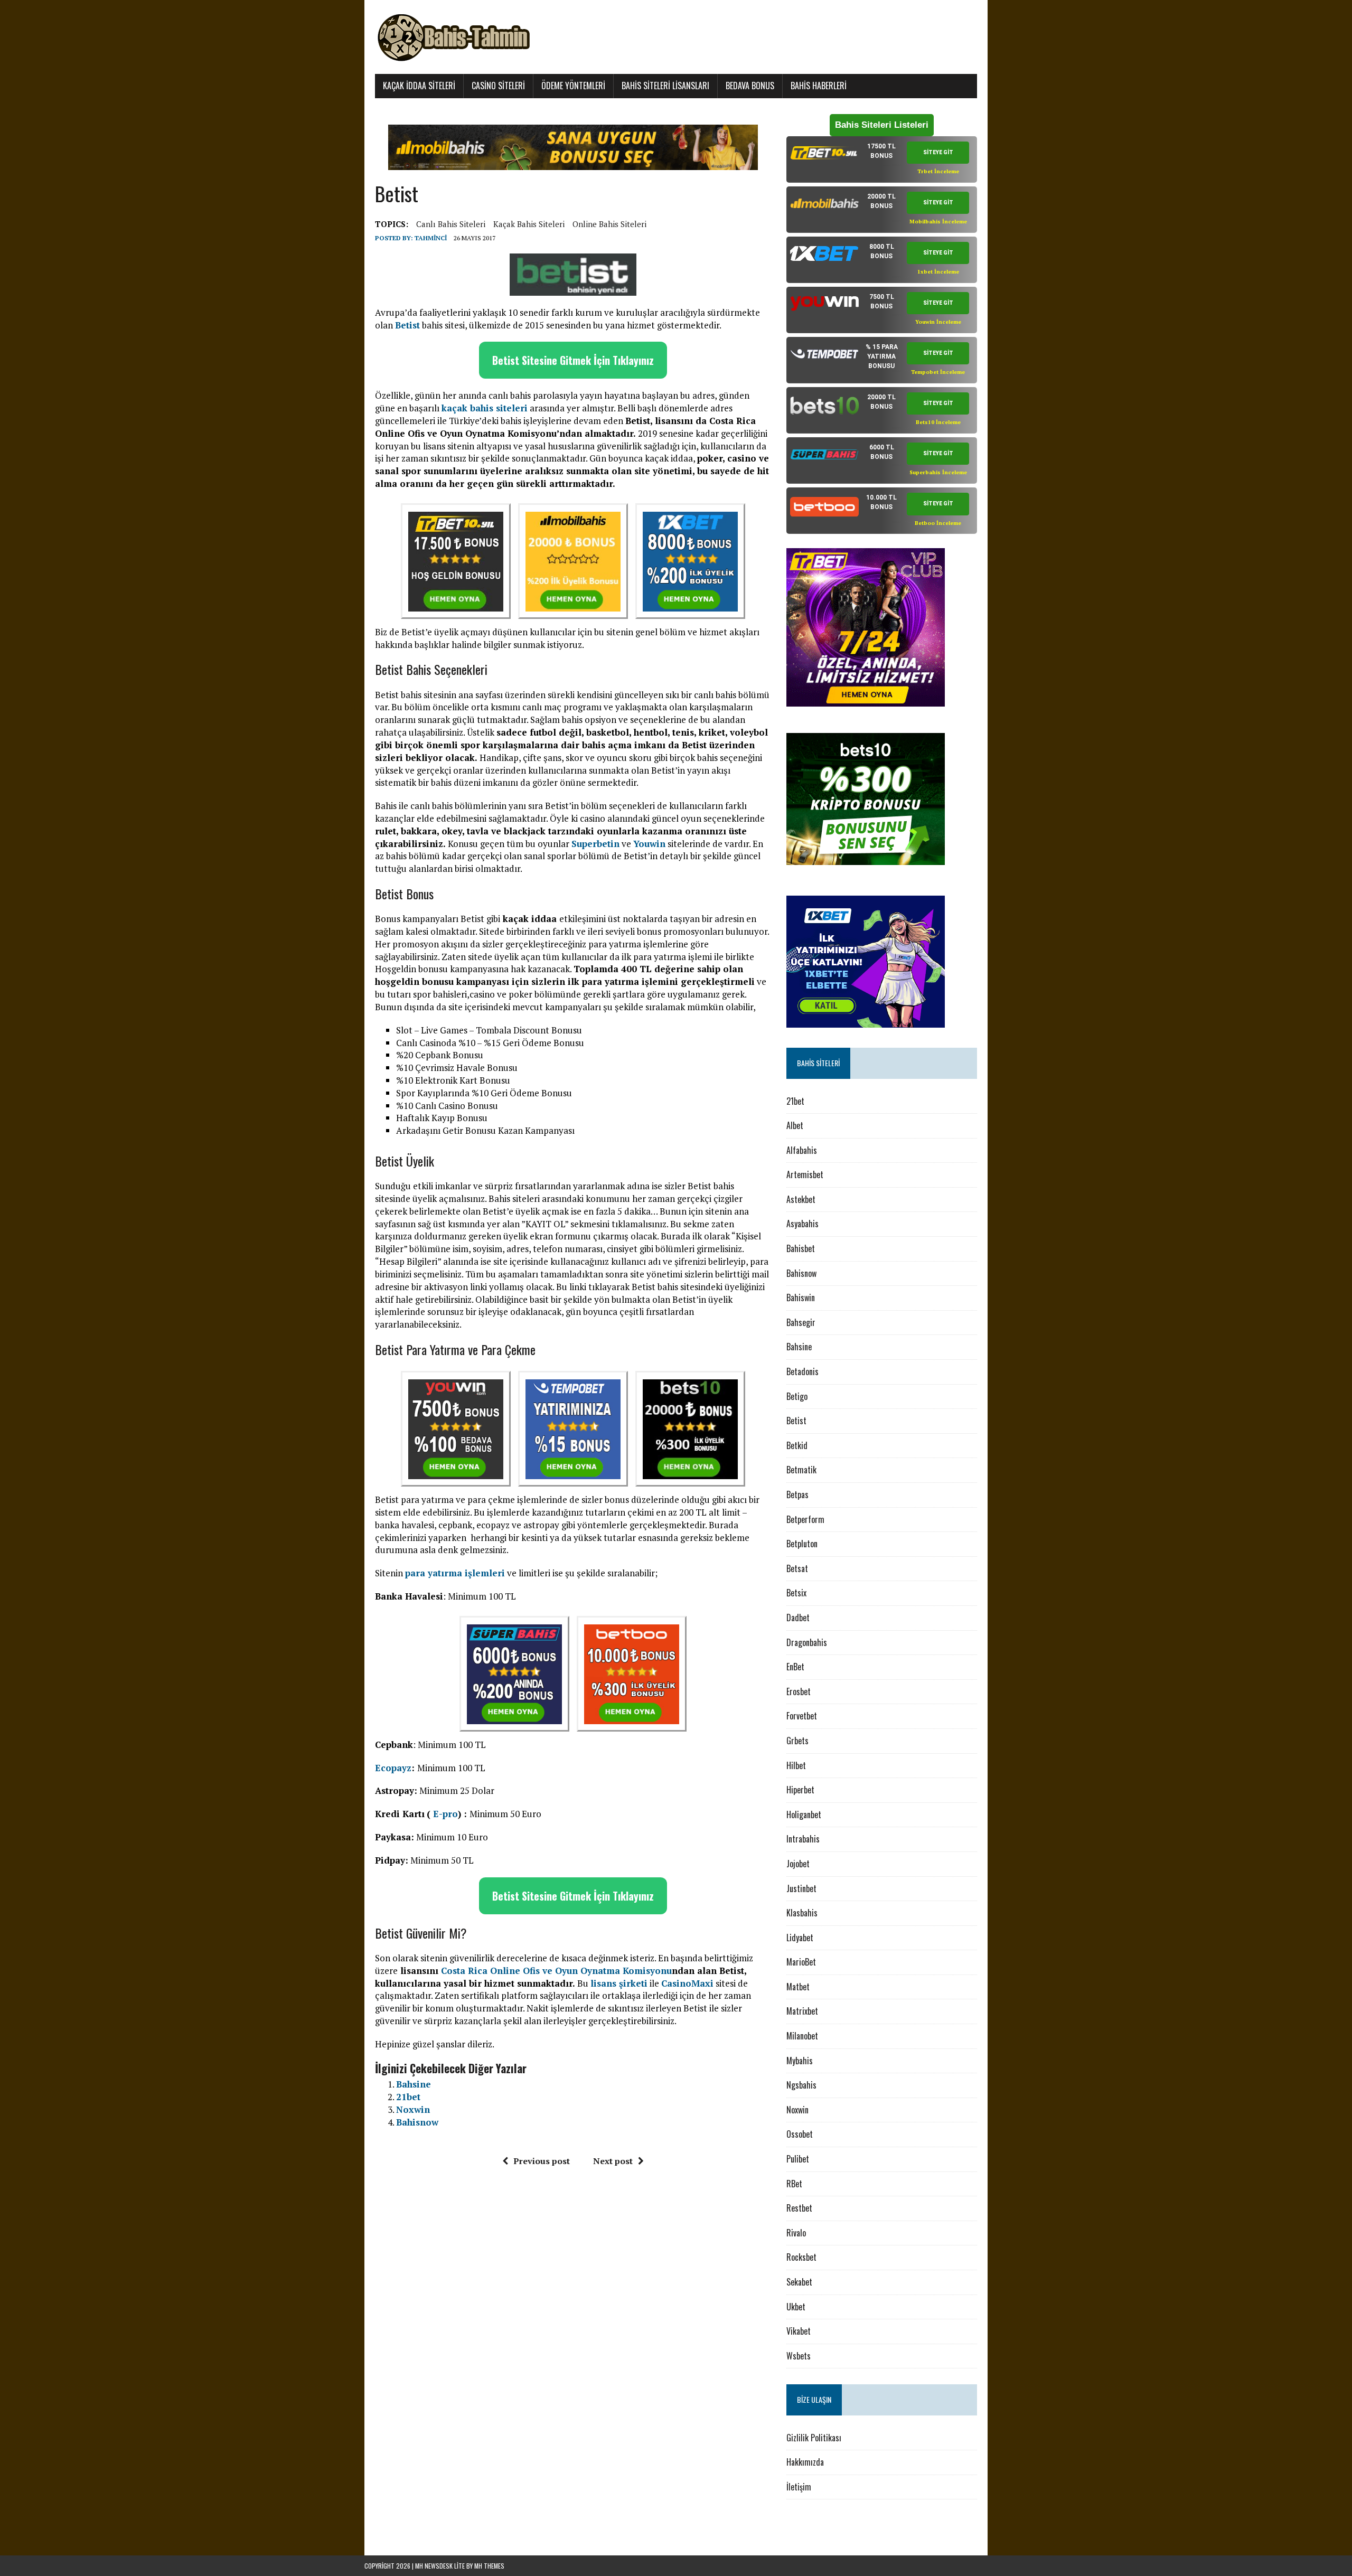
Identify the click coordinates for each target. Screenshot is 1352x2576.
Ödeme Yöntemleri (573, 86)
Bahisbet (801, 1248)
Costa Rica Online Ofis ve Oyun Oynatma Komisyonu (556, 1971)
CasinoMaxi (687, 1983)
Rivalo (796, 2233)
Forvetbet (802, 1716)
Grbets (797, 1741)
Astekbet (801, 1199)
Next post (613, 2161)
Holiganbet (804, 1815)
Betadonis (802, 1371)
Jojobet (798, 1864)
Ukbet (796, 2307)
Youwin (649, 844)
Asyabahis (802, 1224)
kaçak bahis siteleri (529, 224)
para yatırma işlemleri (455, 1573)
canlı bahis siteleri (451, 224)
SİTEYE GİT (938, 152)
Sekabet (800, 2282)
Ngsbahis (801, 2085)
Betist (796, 1421)
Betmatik (801, 1470)
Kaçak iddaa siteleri (419, 86)
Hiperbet (800, 1790)
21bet (408, 2097)
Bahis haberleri (819, 86)
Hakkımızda (805, 2462)
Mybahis (800, 2061)
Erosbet (799, 1691)
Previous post (542, 2161)
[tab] (882, 159)
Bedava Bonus (750, 86)
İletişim (799, 2487)
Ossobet (800, 2134)
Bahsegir (801, 1322)
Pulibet (798, 2159)
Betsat (797, 1568)
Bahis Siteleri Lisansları (665, 86)
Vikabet (799, 2331)
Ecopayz (393, 1768)
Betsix (796, 1593)
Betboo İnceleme (938, 523)
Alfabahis (802, 1150)
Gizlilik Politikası (814, 2438)
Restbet (799, 2208)
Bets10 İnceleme (938, 422)
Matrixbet (802, 2011)
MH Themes (489, 2566)
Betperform (805, 1519)
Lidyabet (800, 1938)
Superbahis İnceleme (938, 472)
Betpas (797, 1494)
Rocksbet (801, 2257)
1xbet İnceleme (938, 272)
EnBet (795, 1667)
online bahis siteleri (609, 224)
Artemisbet (805, 1174)
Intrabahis (803, 1839)
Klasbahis (802, 1913)
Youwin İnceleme (938, 322)
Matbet (798, 1987)
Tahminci (431, 238)
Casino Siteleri (498, 86)
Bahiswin (801, 1298)
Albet (795, 1125)
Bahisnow (417, 2122)
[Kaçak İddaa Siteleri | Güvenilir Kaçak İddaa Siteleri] (676, 37)
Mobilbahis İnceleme (938, 222)
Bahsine (414, 2084)
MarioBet (801, 1962)
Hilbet (796, 1765)
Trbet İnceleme (938, 171)
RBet (794, 2184)
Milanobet (802, 2036)
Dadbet (798, 1618)
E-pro (445, 1814)
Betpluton (802, 1544)
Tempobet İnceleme (938, 372)
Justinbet (801, 1888)
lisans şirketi (619, 1983)
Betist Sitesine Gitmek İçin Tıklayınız (573, 360)
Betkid (797, 1445)
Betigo (797, 1396)
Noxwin (413, 2109)
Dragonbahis (807, 1642)
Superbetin (595, 844)
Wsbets (799, 2356)
